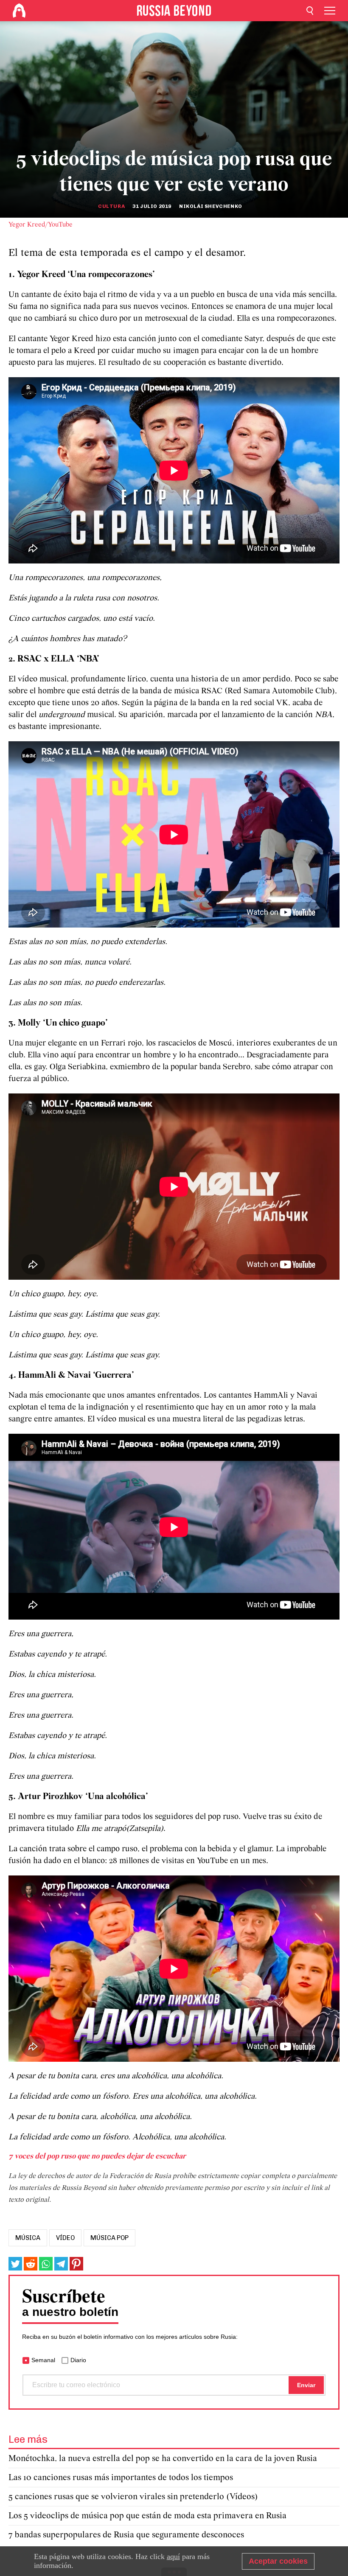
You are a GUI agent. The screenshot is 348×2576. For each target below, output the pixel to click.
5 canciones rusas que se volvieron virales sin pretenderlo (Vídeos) (133, 2497)
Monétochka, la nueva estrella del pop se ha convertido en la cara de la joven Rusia (163, 2459)
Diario (78, 2360)
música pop (109, 2238)
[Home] (19, 11)
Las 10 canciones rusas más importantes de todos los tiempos (121, 2478)
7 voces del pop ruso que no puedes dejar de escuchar (97, 2157)
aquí (173, 2556)
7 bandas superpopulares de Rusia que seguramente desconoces (126, 2535)
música (28, 2238)
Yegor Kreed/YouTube (41, 225)
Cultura (111, 206)
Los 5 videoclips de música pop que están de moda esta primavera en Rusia (147, 2516)
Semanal (43, 2360)
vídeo (65, 2238)
